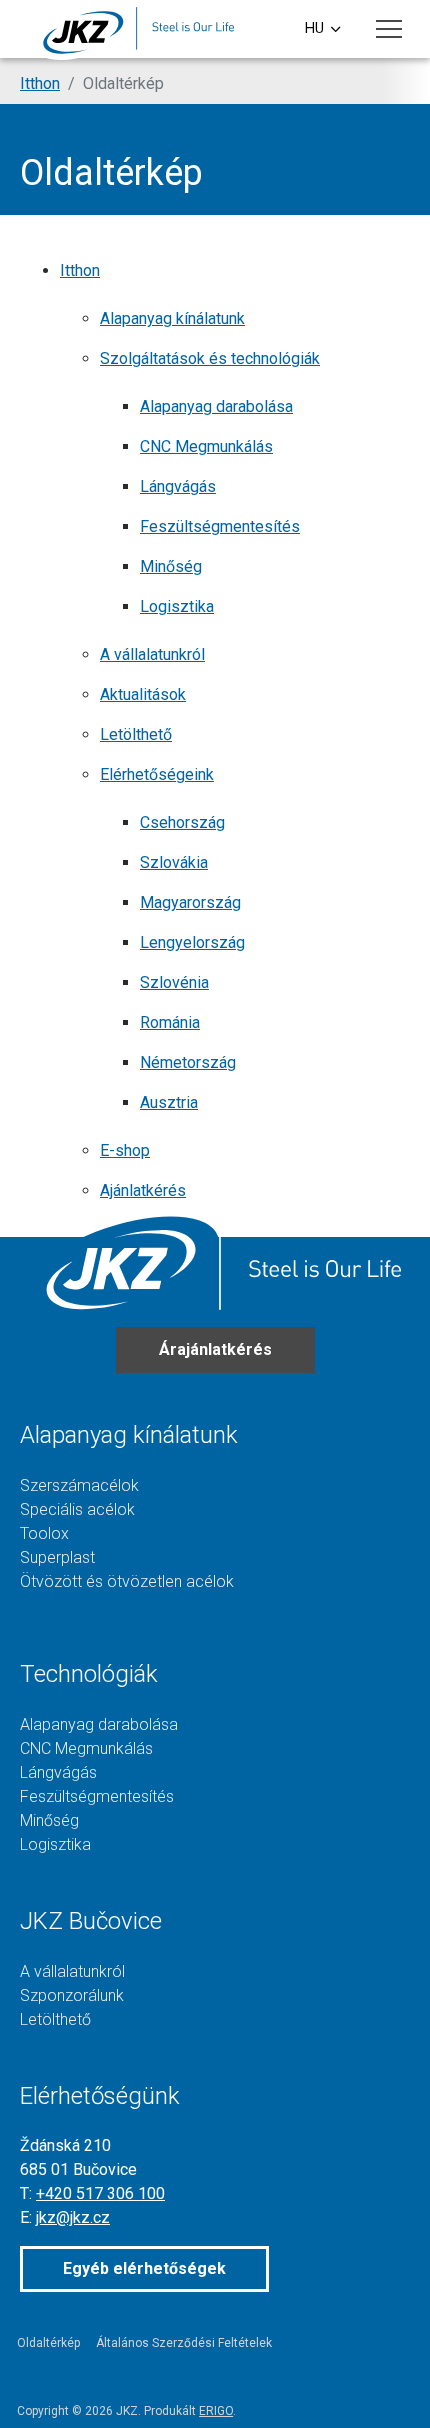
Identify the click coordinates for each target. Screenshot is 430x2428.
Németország (188, 1062)
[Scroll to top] (386, 2384)
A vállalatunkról (152, 654)
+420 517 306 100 (100, 2193)
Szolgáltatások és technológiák (210, 358)
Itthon (80, 270)
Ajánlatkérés (143, 1190)
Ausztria (169, 1102)
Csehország (182, 822)
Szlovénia (174, 982)
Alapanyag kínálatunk (172, 318)
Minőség (171, 566)
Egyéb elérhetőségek (144, 2268)
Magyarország (190, 902)
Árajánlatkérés (215, 1349)
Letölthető (136, 734)
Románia (170, 1022)
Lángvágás (178, 486)
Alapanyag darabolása (216, 406)
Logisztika (177, 606)
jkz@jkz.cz (73, 2217)
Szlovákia (174, 862)
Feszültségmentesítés (220, 526)
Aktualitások (143, 694)
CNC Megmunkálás (206, 446)
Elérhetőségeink (157, 774)
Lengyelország (192, 942)
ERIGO (216, 2411)
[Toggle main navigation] (389, 29)
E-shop (125, 1150)
